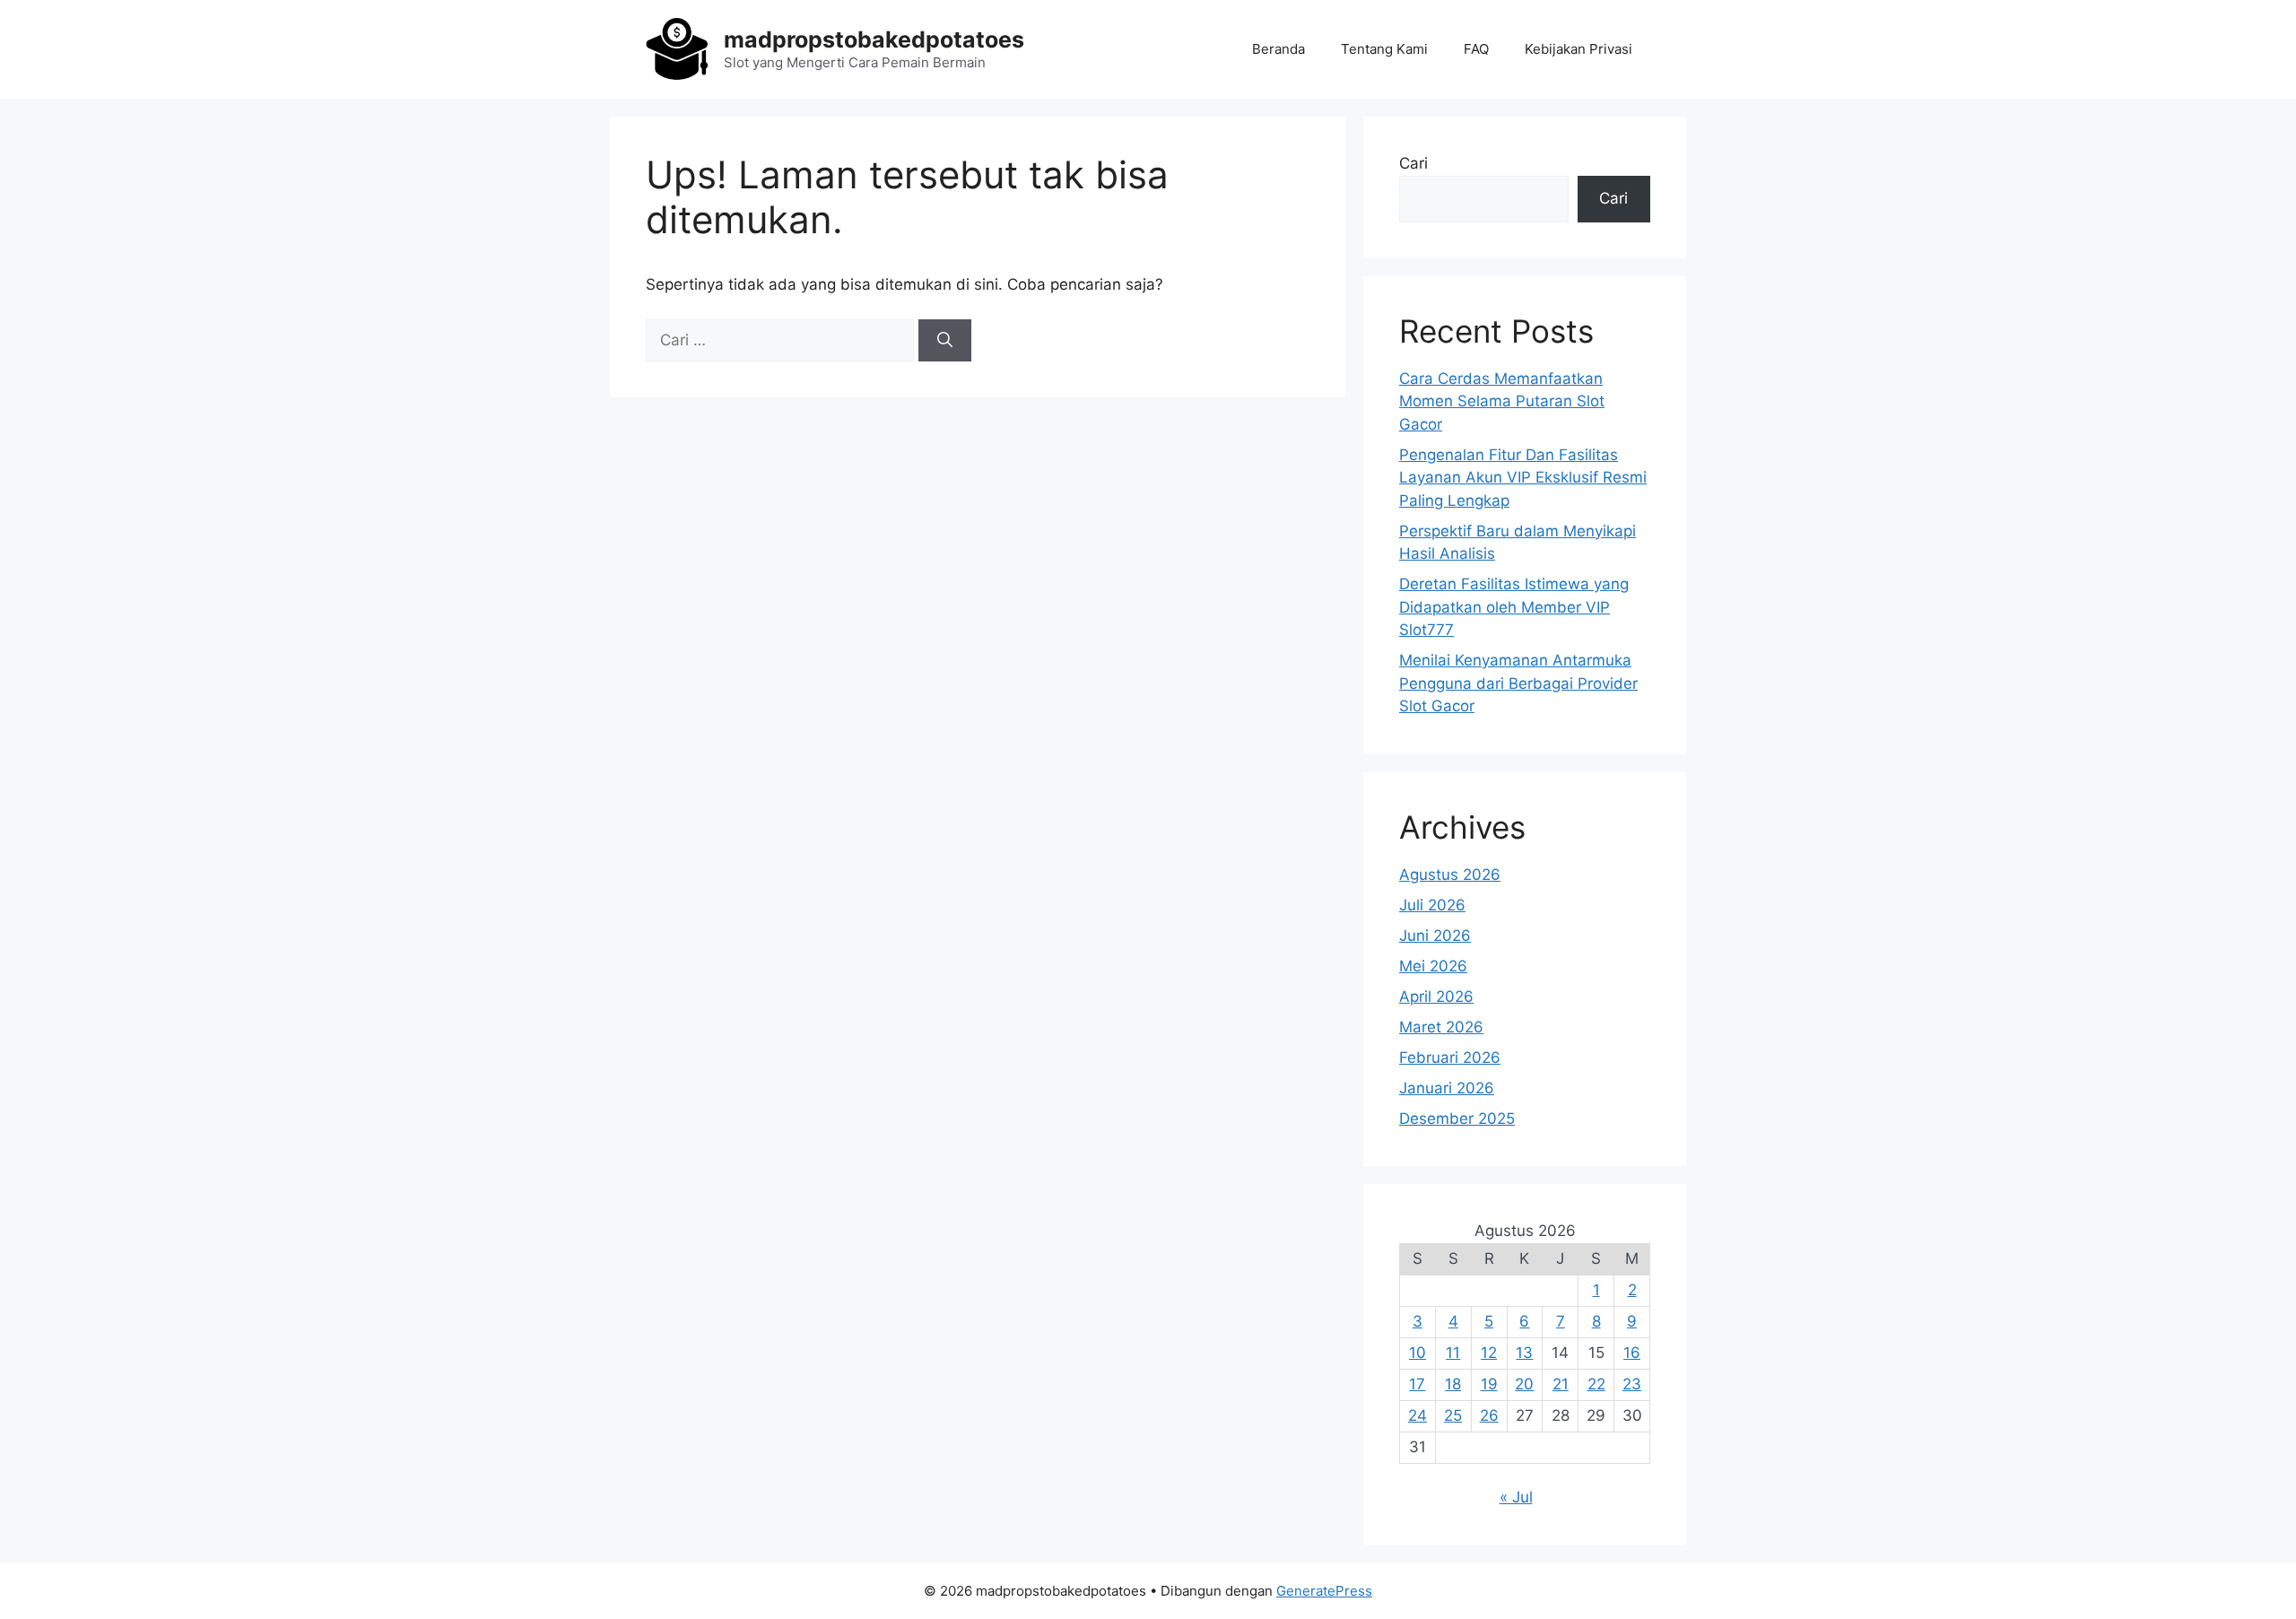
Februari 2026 (1450, 1058)
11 (1453, 1353)
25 (1453, 1415)
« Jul (1516, 1497)
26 (1489, 1415)
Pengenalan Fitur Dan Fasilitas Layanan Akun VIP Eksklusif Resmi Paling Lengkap (1523, 478)
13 (1524, 1353)
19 (1489, 1384)
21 (1561, 1384)
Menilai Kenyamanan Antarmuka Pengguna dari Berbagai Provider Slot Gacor (1518, 683)
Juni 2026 (1435, 936)
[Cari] (945, 341)
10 (1418, 1353)
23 (1632, 1384)
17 (1417, 1384)
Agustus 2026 (1450, 875)
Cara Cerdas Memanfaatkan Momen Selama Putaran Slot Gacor (1502, 401)
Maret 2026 (1441, 1027)
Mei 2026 (1433, 966)
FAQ (1476, 49)
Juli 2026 (1432, 905)
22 (1596, 1384)
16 (1632, 1353)
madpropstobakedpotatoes (874, 39)
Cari (1413, 163)
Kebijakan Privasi (1578, 49)
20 (1524, 1384)
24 (1418, 1415)
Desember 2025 (1457, 1119)
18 (1453, 1384)
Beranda (1278, 49)
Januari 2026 (1447, 1088)
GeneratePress (1324, 1591)
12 (1489, 1353)
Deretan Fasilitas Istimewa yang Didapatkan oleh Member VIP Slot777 (1514, 607)
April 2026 (1436, 997)
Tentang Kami (1384, 49)
